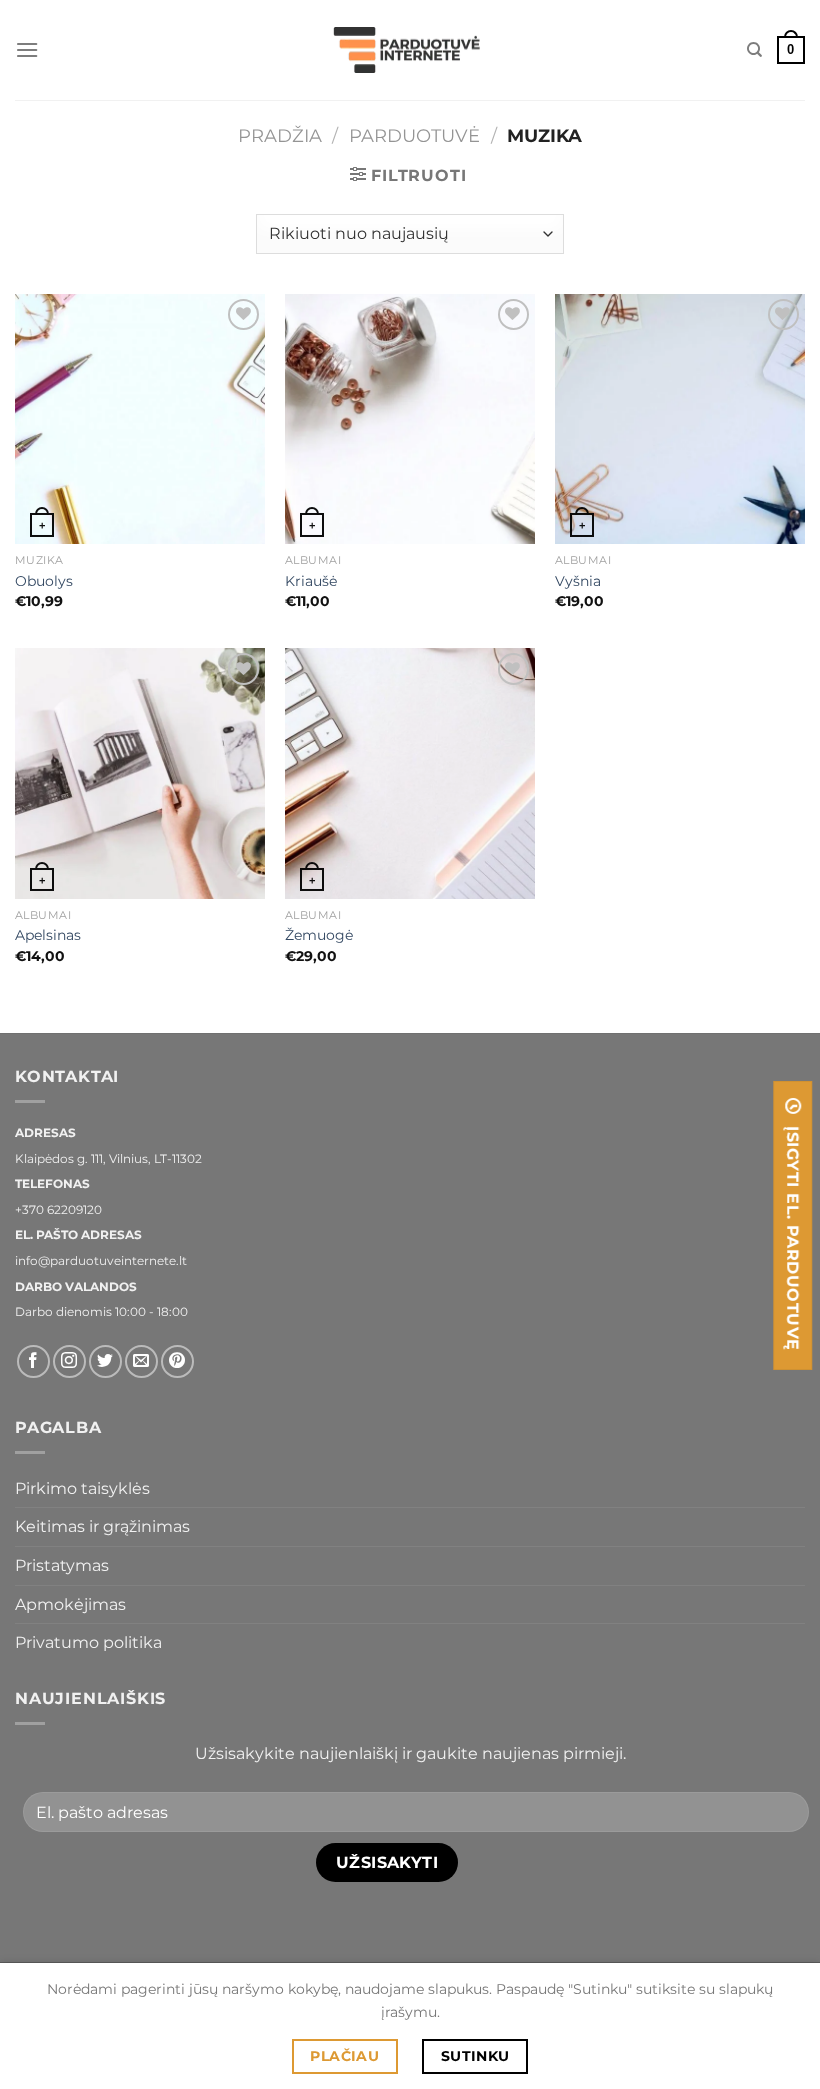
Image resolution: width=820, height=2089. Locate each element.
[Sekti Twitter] (105, 1361)
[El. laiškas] (141, 1361)
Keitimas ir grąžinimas (102, 1526)
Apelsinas (48, 935)
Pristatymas (62, 1565)
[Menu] (27, 49)
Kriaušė (311, 581)
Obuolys (44, 581)
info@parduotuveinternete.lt (101, 1260)
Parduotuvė (414, 135)
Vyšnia (578, 581)
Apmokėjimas (70, 1604)
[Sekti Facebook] (33, 1361)
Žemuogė (319, 935)
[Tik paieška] (754, 50)
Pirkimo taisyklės (82, 1488)
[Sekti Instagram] (69, 1361)
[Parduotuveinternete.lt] (410, 50)
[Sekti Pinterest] (177, 1361)
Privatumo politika (88, 1642)
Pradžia (280, 135)
